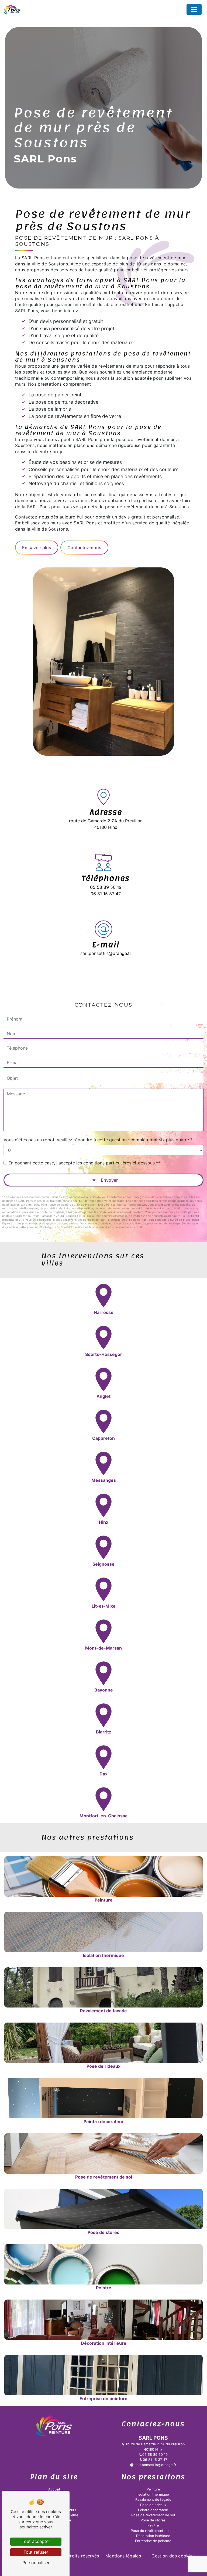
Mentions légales (123, 2556)
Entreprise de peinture (153, 2541)
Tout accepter (36, 2541)
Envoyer (109, 1180)
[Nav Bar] (194, 9)
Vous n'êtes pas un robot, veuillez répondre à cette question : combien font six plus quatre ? (98, 1140)
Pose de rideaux (153, 2505)
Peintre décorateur (153, 2510)
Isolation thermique (153, 2494)
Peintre (153, 2525)
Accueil (54, 2489)
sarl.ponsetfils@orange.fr (106, 953)
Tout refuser (36, 2552)
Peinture (153, 2489)
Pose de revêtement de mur (153, 2531)
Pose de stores (153, 2520)
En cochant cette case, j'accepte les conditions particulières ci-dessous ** (84, 1163)
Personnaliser (36, 2563)
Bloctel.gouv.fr (49, 1227)
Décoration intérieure (153, 2536)
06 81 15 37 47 (106, 894)
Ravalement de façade (153, 2499)
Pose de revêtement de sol (153, 2515)
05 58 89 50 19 (106, 887)
